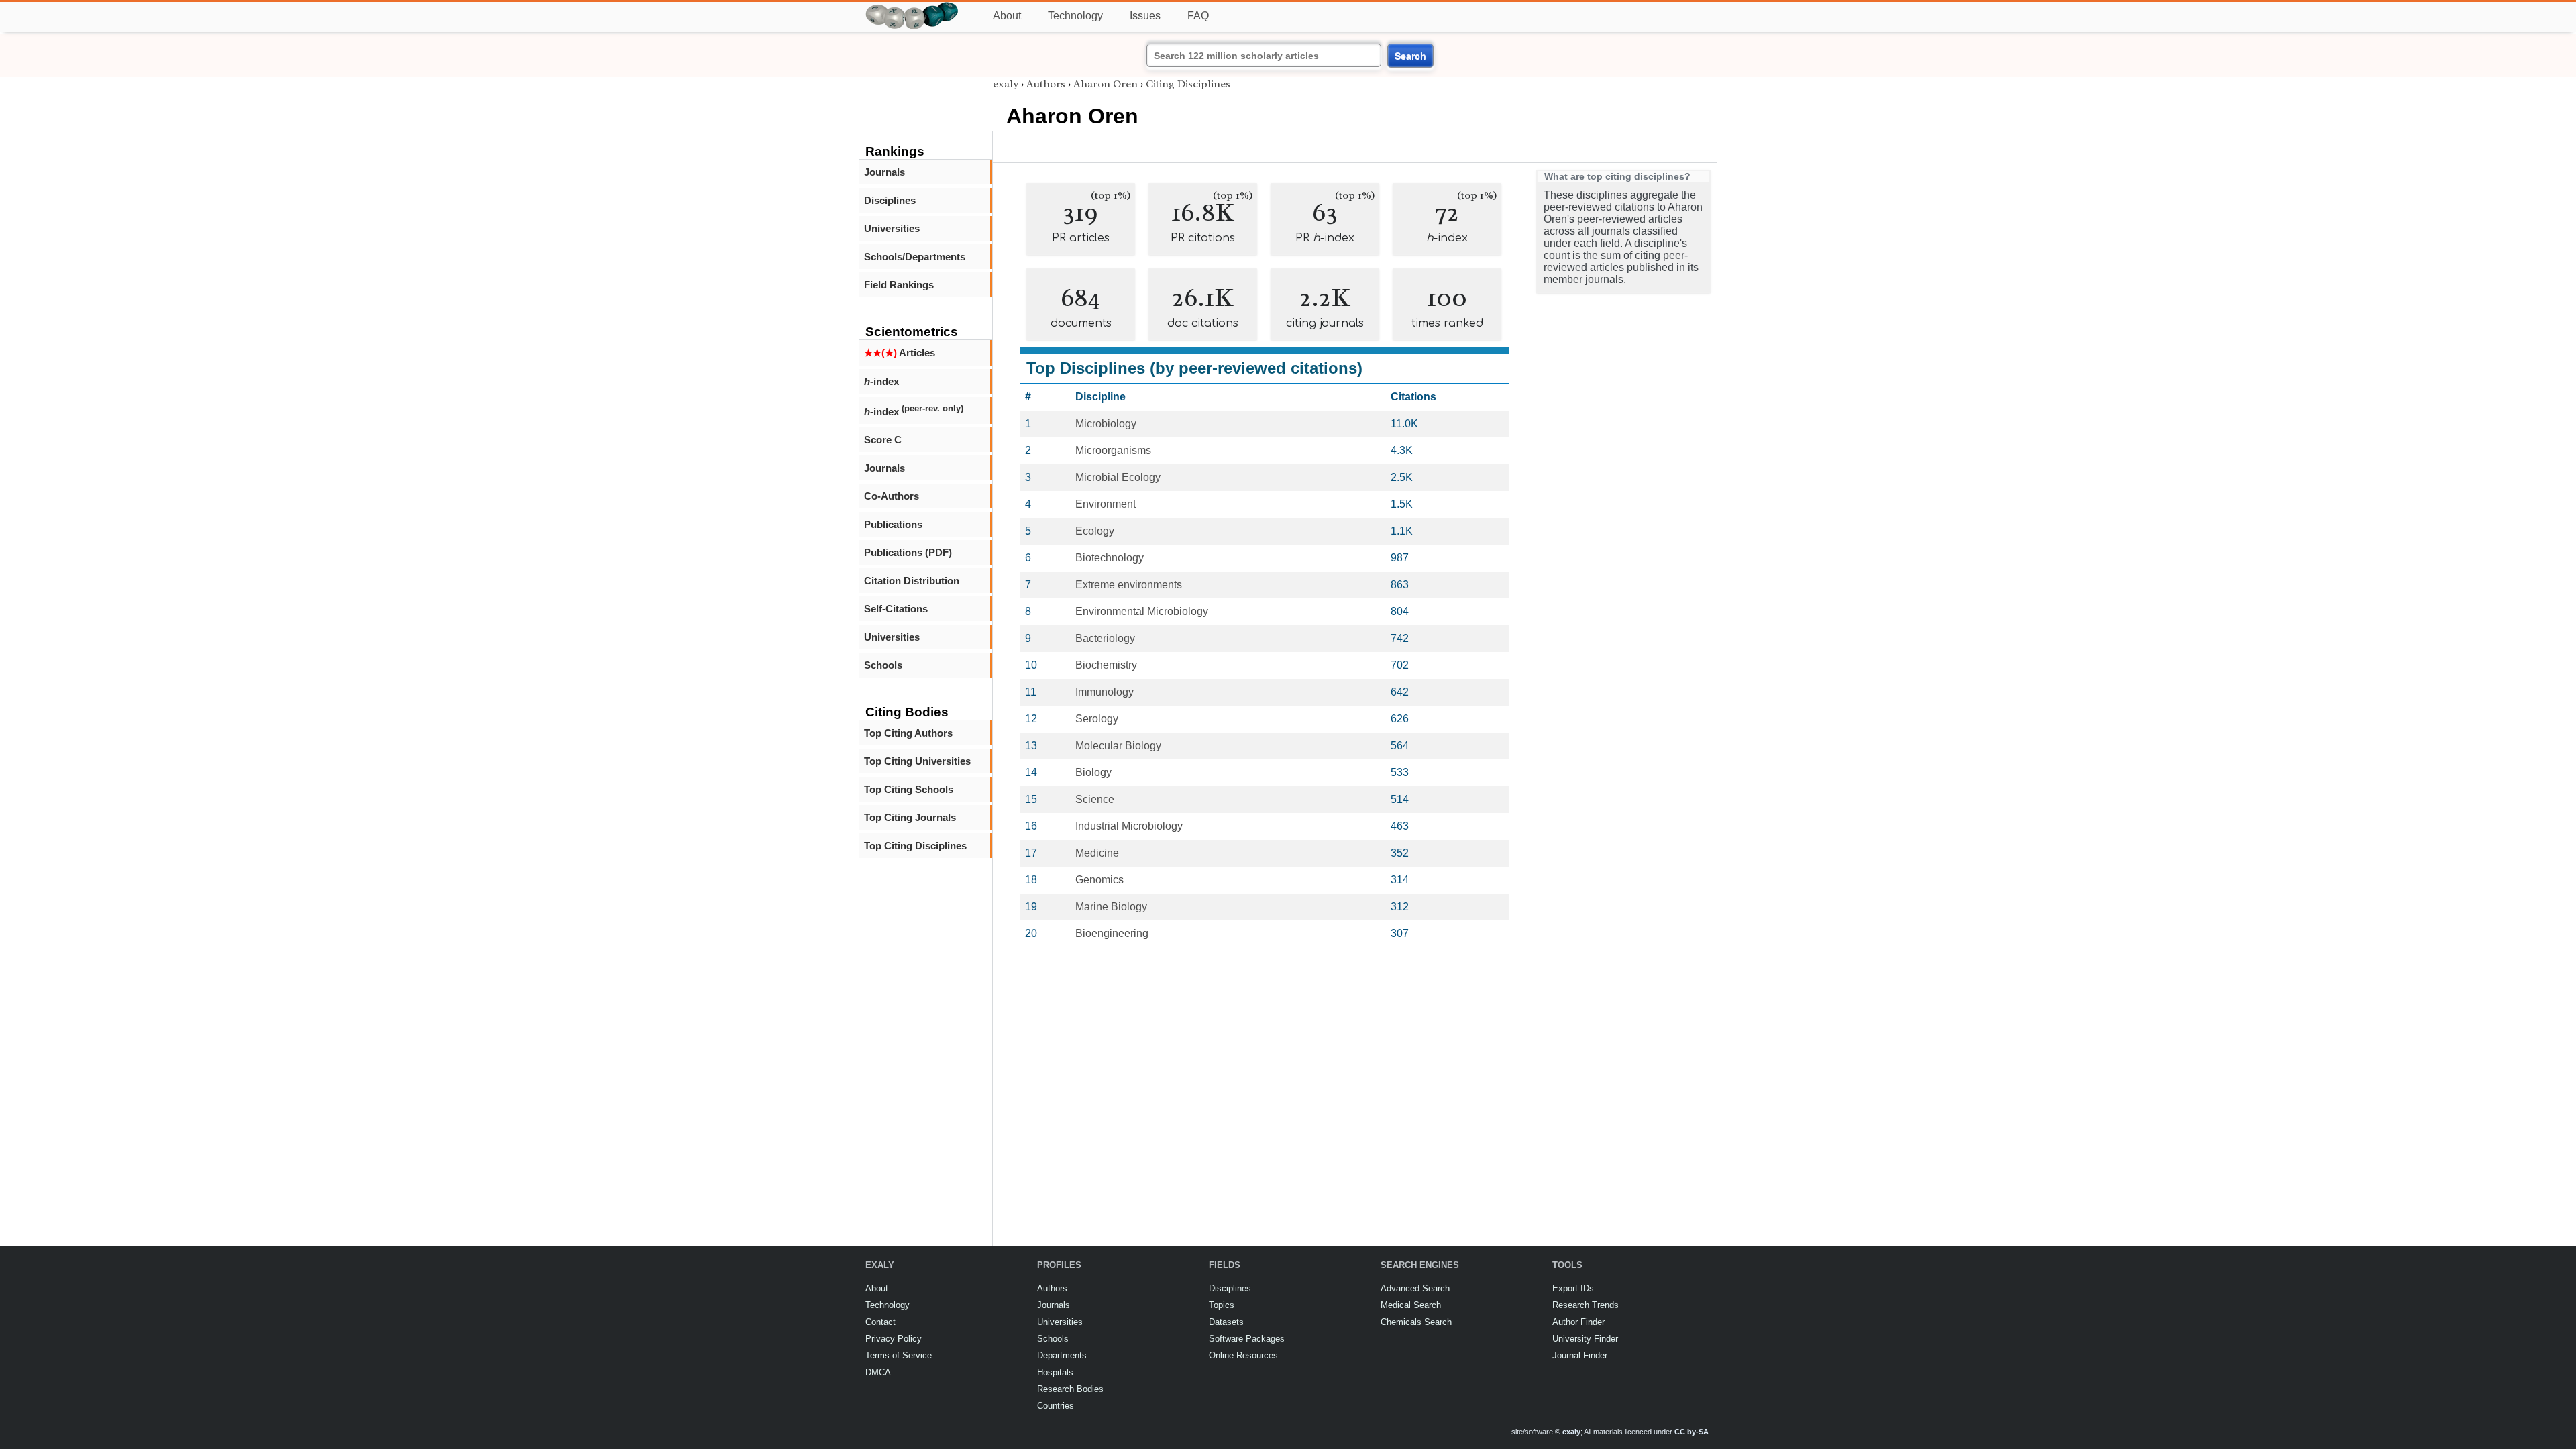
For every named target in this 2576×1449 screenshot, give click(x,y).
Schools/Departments (915, 257)
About (1007, 16)
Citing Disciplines (1188, 84)
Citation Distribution (912, 581)
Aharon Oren (1106, 84)
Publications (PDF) (908, 552)
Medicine (1097, 853)
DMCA (878, 1372)
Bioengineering (1112, 933)
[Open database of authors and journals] (912, 8)
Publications (893, 524)
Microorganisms (1113, 450)
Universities (892, 228)
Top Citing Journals (910, 817)
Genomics (1099, 880)
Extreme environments (1129, 585)
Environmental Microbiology (1142, 611)
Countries (1056, 1406)
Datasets (1226, 1322)
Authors (1046, 84)
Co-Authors (892, 496)
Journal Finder (1580, 1355)
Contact (880, 1322)
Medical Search (1411, 1305)
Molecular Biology (1118, 746)
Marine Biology (1111, 907)
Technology (1075, 16)
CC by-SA (1692, 1432)
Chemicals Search (1416, 1322)
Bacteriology (1105, 638)
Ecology (1095, 531)
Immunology (1105, 692)
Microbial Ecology (1118, 477)
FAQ (1198, 16)
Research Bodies (1070, 1389)
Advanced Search (1415, 1288)
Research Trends (1586, 1305)
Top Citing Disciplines (915, 846)
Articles (900, 353)
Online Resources (1243, 1355)
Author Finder (1578, 1322)
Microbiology (1106, 424)
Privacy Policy (894, 1339)
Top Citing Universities (917, 761)
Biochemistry (1106, 665)
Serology (1097, 719)
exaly (1006, 84)
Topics (1222, 1305)
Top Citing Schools (909, 789)
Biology (1093, 772)
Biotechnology (1110, 558)
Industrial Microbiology (1129, 826)
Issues (1145, 16)
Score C (883, 440)
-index (881, 381)
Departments (1062, 1355)
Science (1095, 799)
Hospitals (1055, 1372)
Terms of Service (899, 1355)
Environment (1106, 504)
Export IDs (1573, 1288)
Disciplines (890, 200)
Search (1410, 56)
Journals (884, 172)
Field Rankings (899, 285)
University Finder (1585, 1339)
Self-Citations (896, 609)
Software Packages (1247, 1339)
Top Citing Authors (908, 733)
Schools (883, 665)
